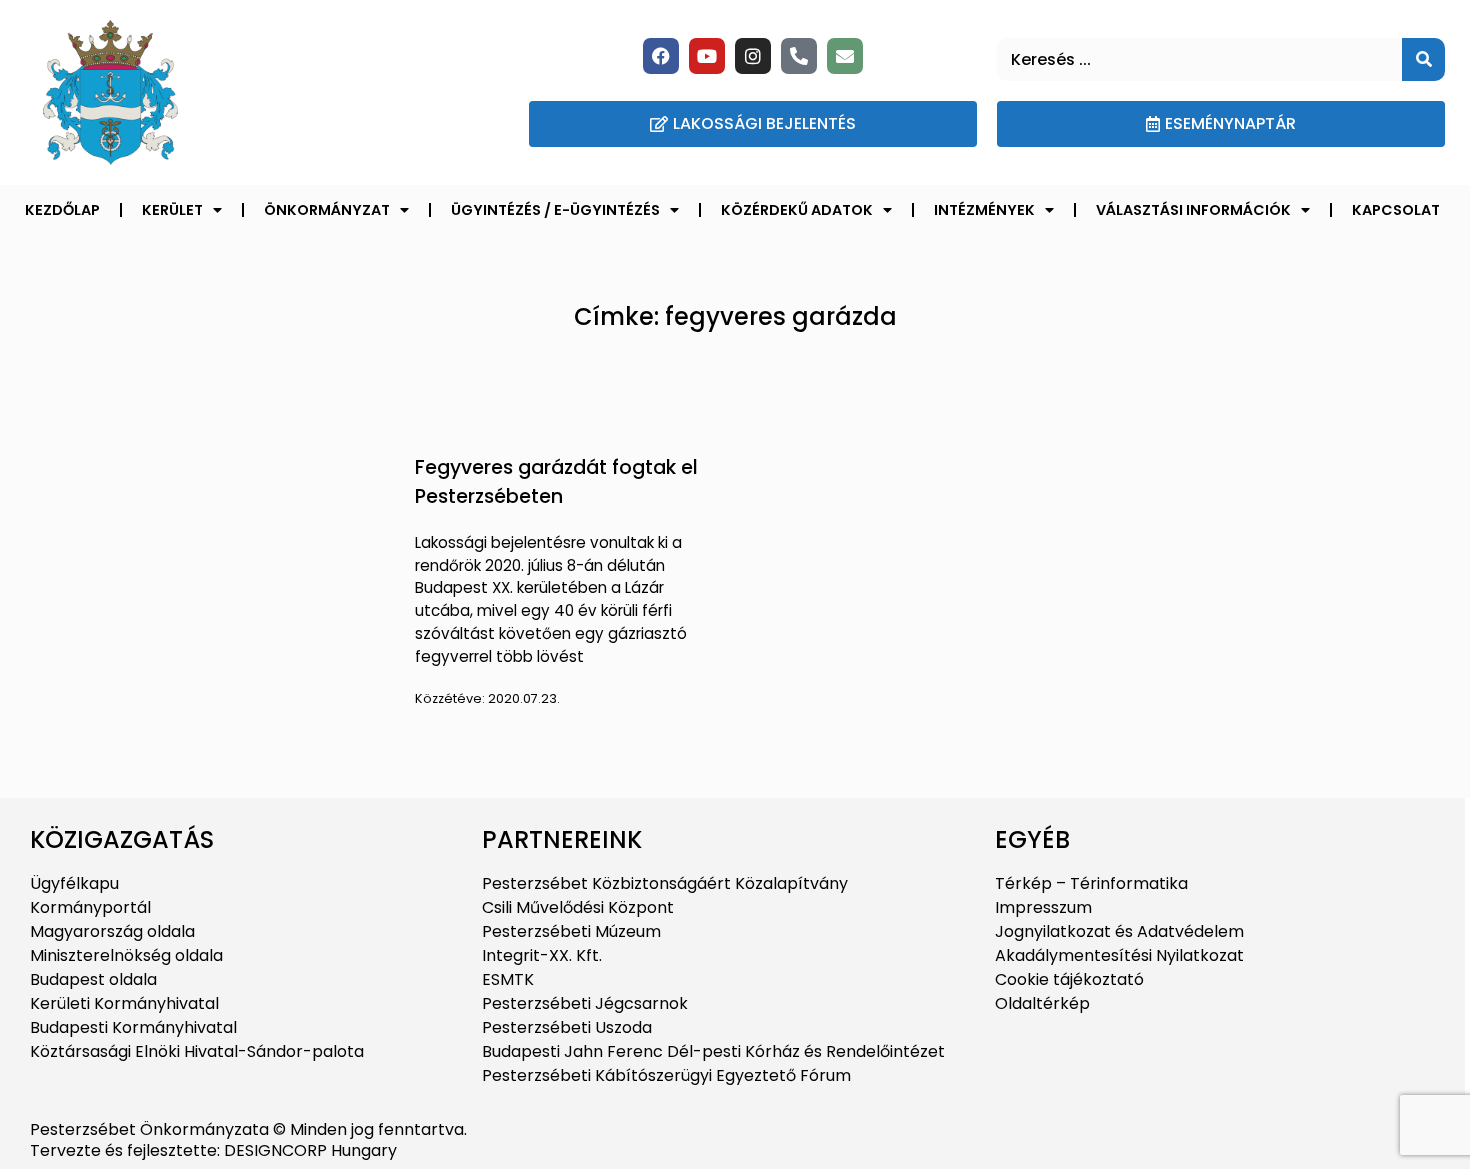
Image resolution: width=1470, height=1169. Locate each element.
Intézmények (984, 210)
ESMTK (508, 979)
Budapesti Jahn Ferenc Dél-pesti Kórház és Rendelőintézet (713, 1051)
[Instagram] (753, 56)
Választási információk (1193, 210)
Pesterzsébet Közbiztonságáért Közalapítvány (665, 883)
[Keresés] (1423, 59)
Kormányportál (90, 907)
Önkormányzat (327, 210)
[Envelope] (845, 56)
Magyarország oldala (112, 931)
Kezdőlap (62, 210)
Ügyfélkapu (74, 883)
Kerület (172, 210)
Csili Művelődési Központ (578, 907)
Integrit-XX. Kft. (542, 955)
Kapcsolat (1396, 210)
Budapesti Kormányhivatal (133, 1027)
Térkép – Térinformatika (1091, 883)
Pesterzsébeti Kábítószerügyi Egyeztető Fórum (666, 1075)
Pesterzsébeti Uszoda (567, 1027)
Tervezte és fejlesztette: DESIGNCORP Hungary (213, 1150)
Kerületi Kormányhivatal (124, 1003)
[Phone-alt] (799, 56)
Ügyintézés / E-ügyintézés (555, 210)
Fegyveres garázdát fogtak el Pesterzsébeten (556, 482)
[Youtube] (707, 56)
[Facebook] (661, 56)
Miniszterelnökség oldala (126, 955)
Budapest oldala (93, 979)
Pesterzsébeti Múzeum (571, 931)
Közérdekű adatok (797, 210)
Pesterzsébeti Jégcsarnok (585, 1003)
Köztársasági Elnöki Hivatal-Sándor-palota (197, 1051)
